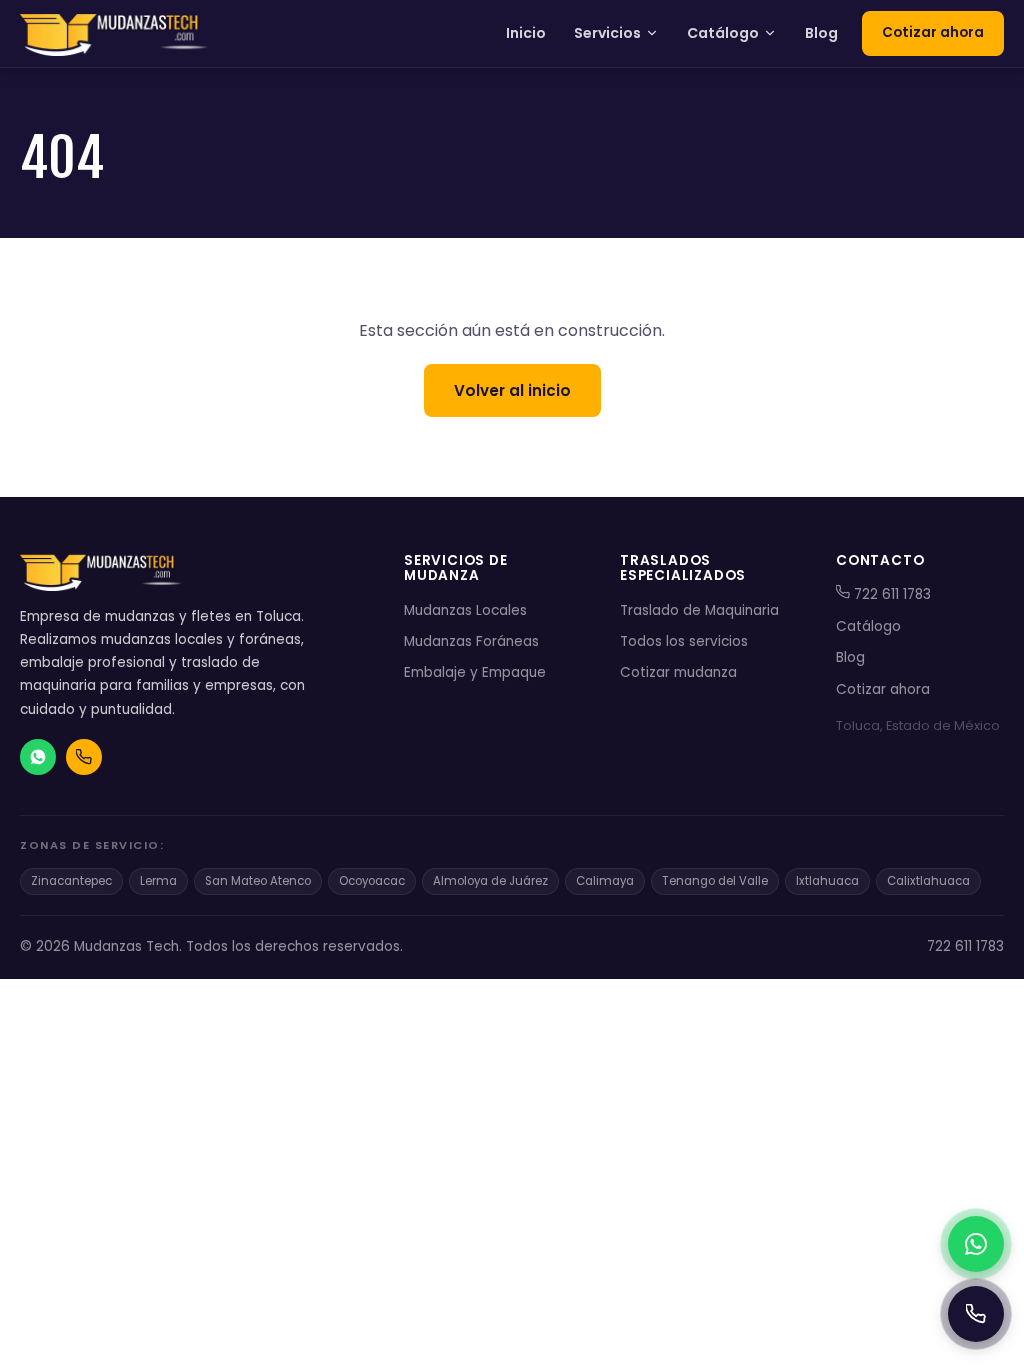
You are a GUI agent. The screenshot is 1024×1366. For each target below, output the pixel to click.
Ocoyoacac (372, 881)
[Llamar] (976, 1314)
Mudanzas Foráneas (471, 641)
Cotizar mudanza (678, 672)
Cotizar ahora (933, 32)
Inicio (526, 33)
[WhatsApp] (976, 1244)
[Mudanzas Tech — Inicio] (116, 34)
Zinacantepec (71, 881)
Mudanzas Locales (465, 610)
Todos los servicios (684, 641)
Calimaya (605, 881)
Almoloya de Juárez (490, 881)
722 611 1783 (890, 594)
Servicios (607, 33)
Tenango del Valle (715, 881)
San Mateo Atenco (258, 881)
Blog (821, 33)
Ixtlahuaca (827, 881)
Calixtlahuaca (928, 881)
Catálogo (723, 33)
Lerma (158, 881)
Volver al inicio (512, 390)
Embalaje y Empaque (475, 672)
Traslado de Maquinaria (699, 610)
